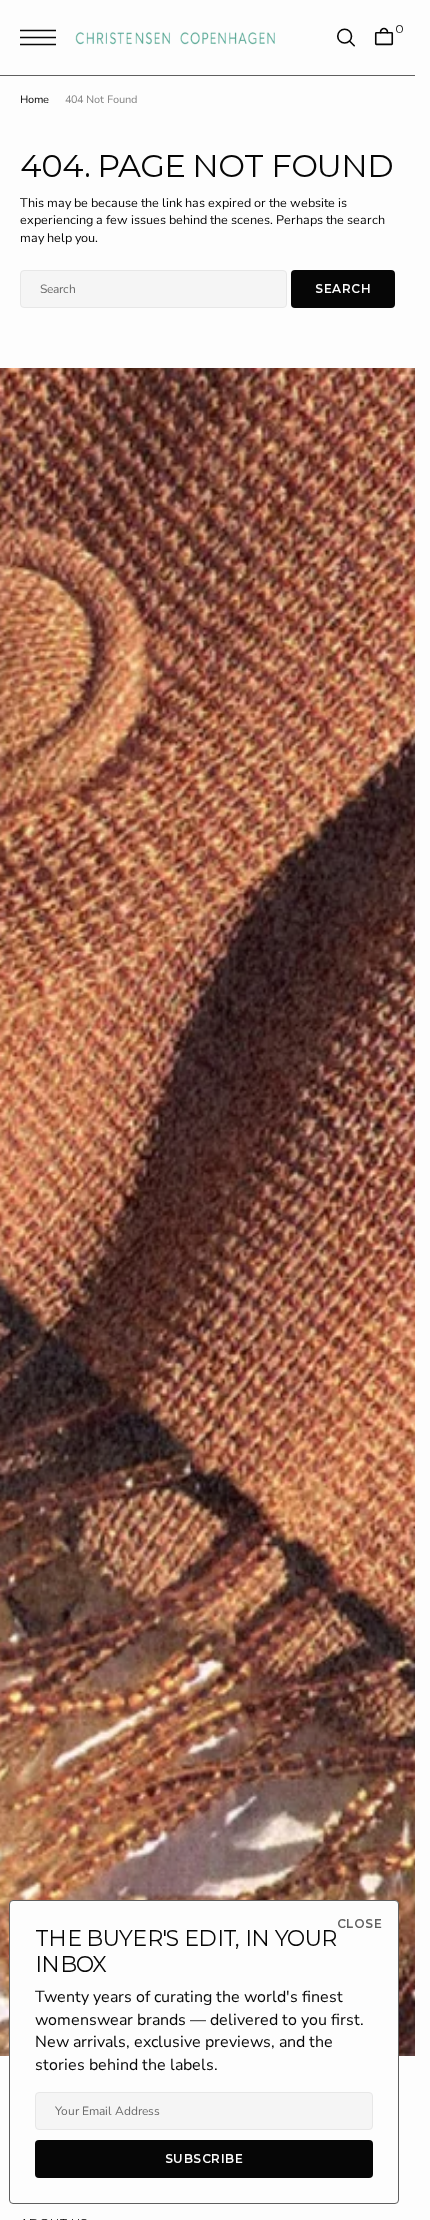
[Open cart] (384, 37)
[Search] (346, 37)
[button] (43, 37)
